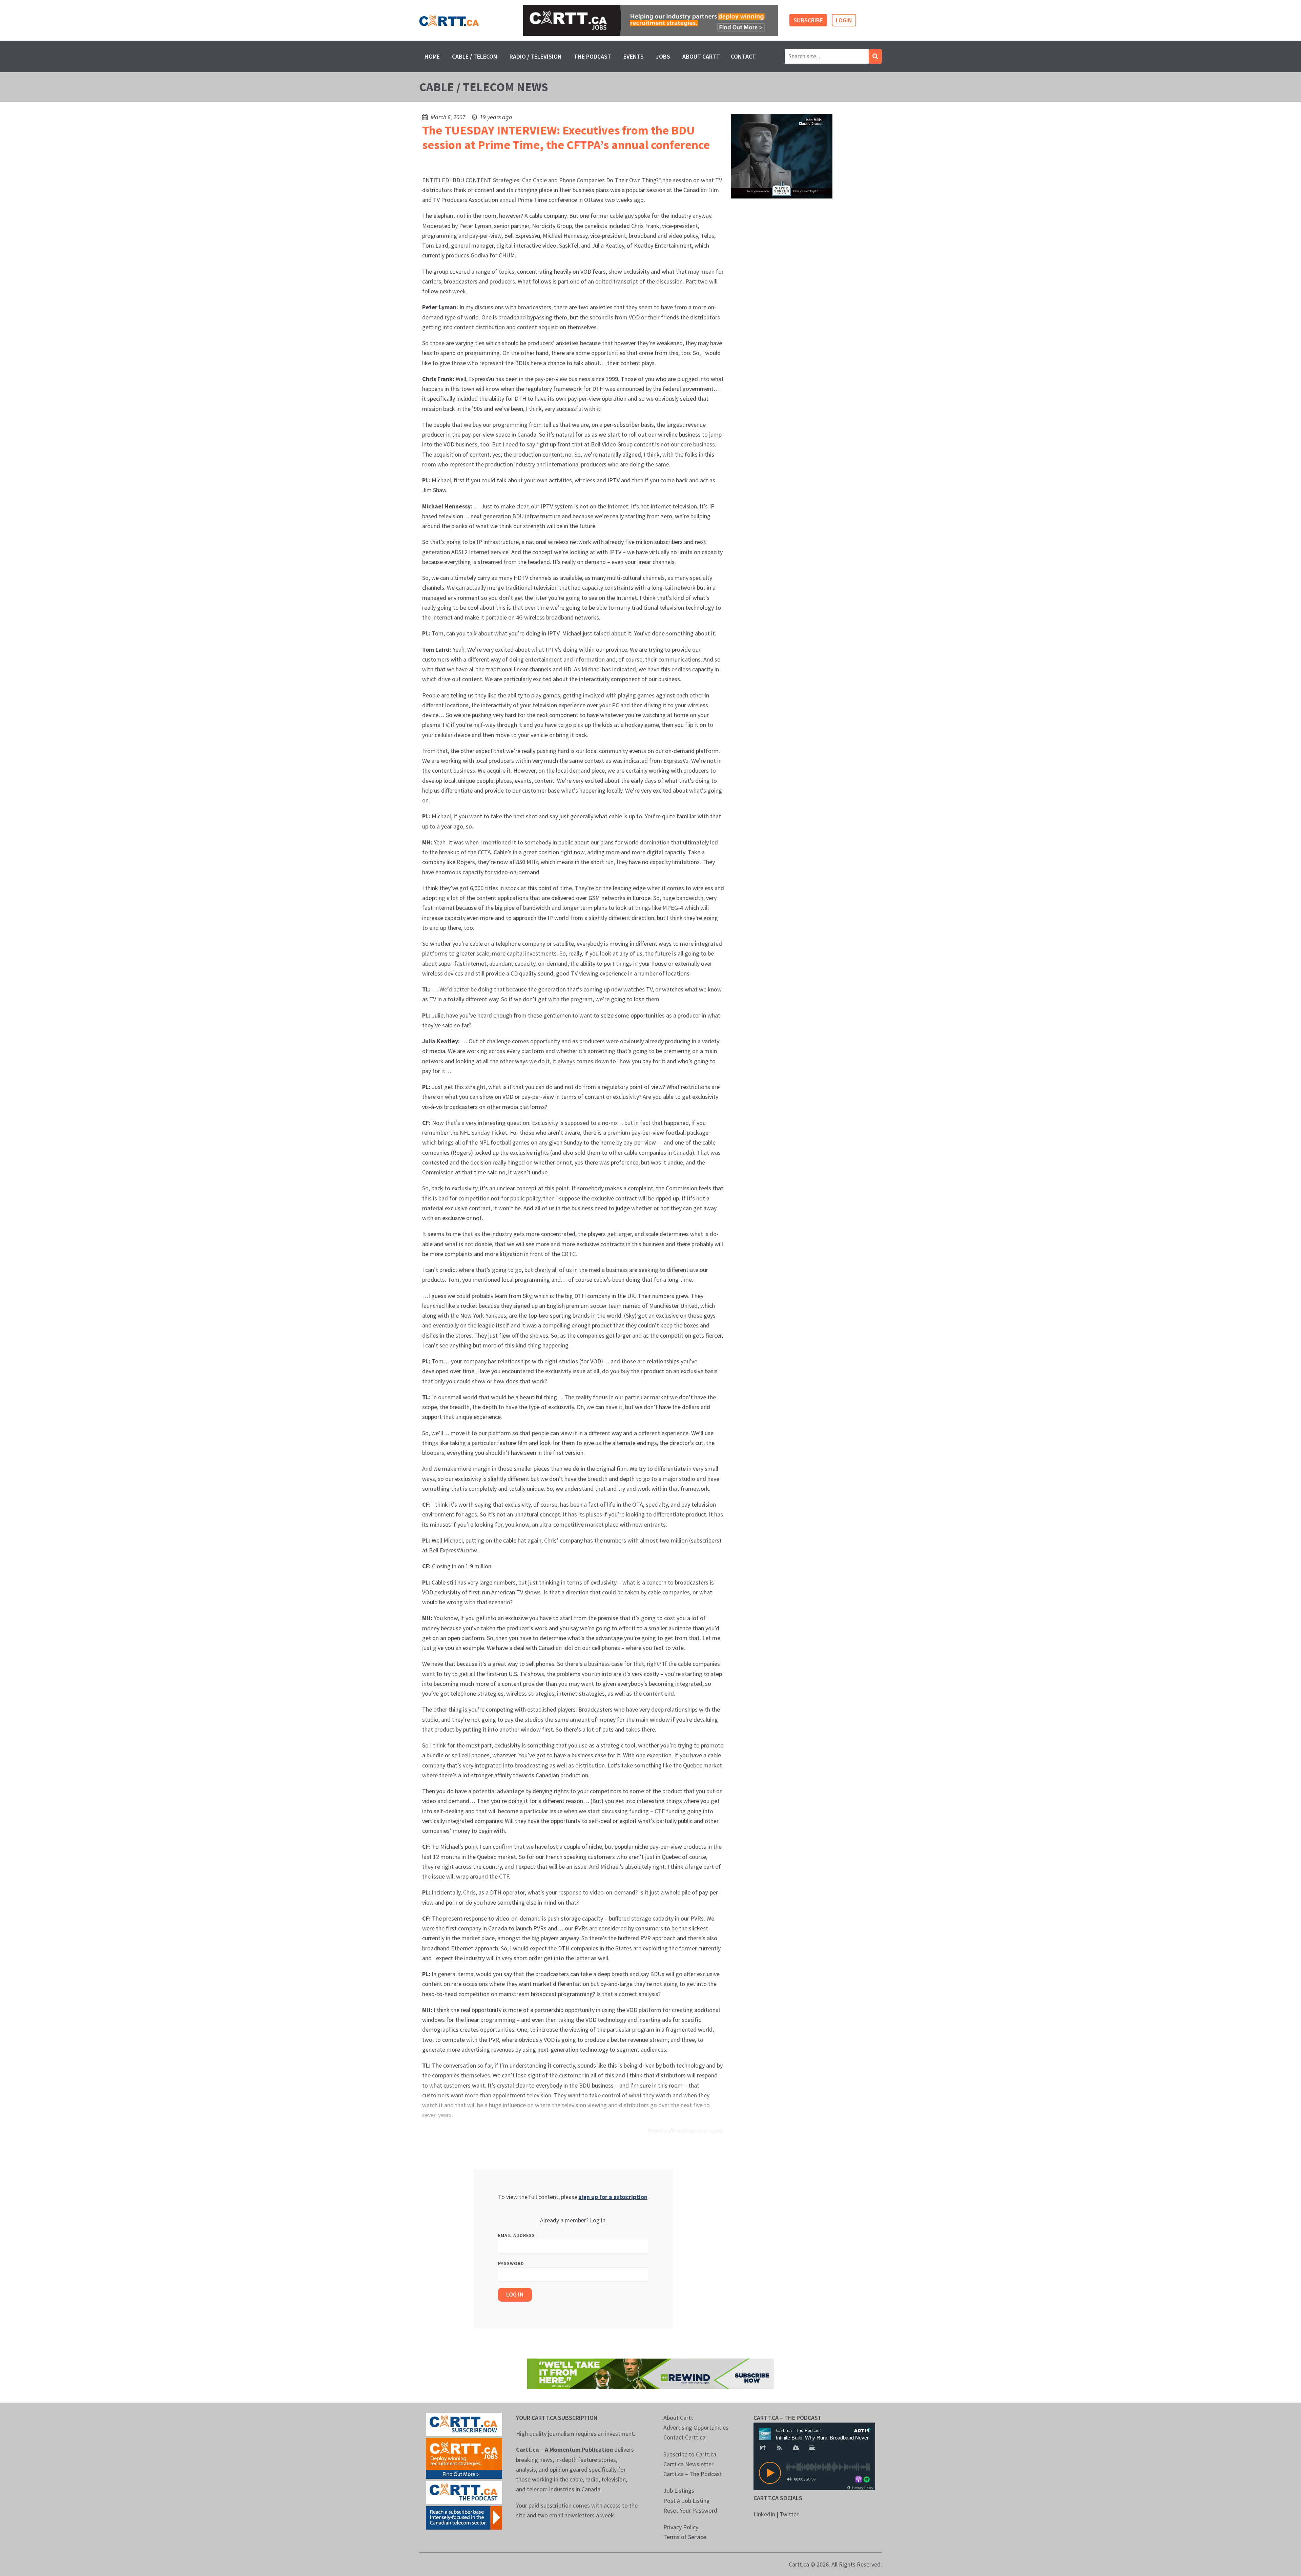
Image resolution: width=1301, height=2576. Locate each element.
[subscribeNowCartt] (464, 2424)
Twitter (789, 2514)
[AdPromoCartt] (464, 2517)
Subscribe (808, 20)
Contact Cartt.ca (684, 2437)
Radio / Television (536, 56)
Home (432, 56)
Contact (743, 56)
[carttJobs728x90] (650, 20)
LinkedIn (764, 2514)
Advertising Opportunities (696, 2427)
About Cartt (701, 56)
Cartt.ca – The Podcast (693, 2474)
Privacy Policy (681, 2527)
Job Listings (679, 2490)
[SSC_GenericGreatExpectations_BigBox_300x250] (782, 156)
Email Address (517, 2235)
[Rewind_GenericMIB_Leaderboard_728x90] (650, 2373)
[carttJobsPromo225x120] (464, 2458)
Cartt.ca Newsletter (688, 2464)
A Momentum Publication (579, 2449)
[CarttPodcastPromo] (464, 2492)
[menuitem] (432, 56)
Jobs (663, 56)
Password (511, 2263)
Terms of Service (685, 2537)
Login (844, 20)
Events (634, 56)
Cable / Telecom (475, 56)
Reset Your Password (690, 2510)
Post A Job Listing (687, 2501)
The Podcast (593, 56)
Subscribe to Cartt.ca (690, 2454)
